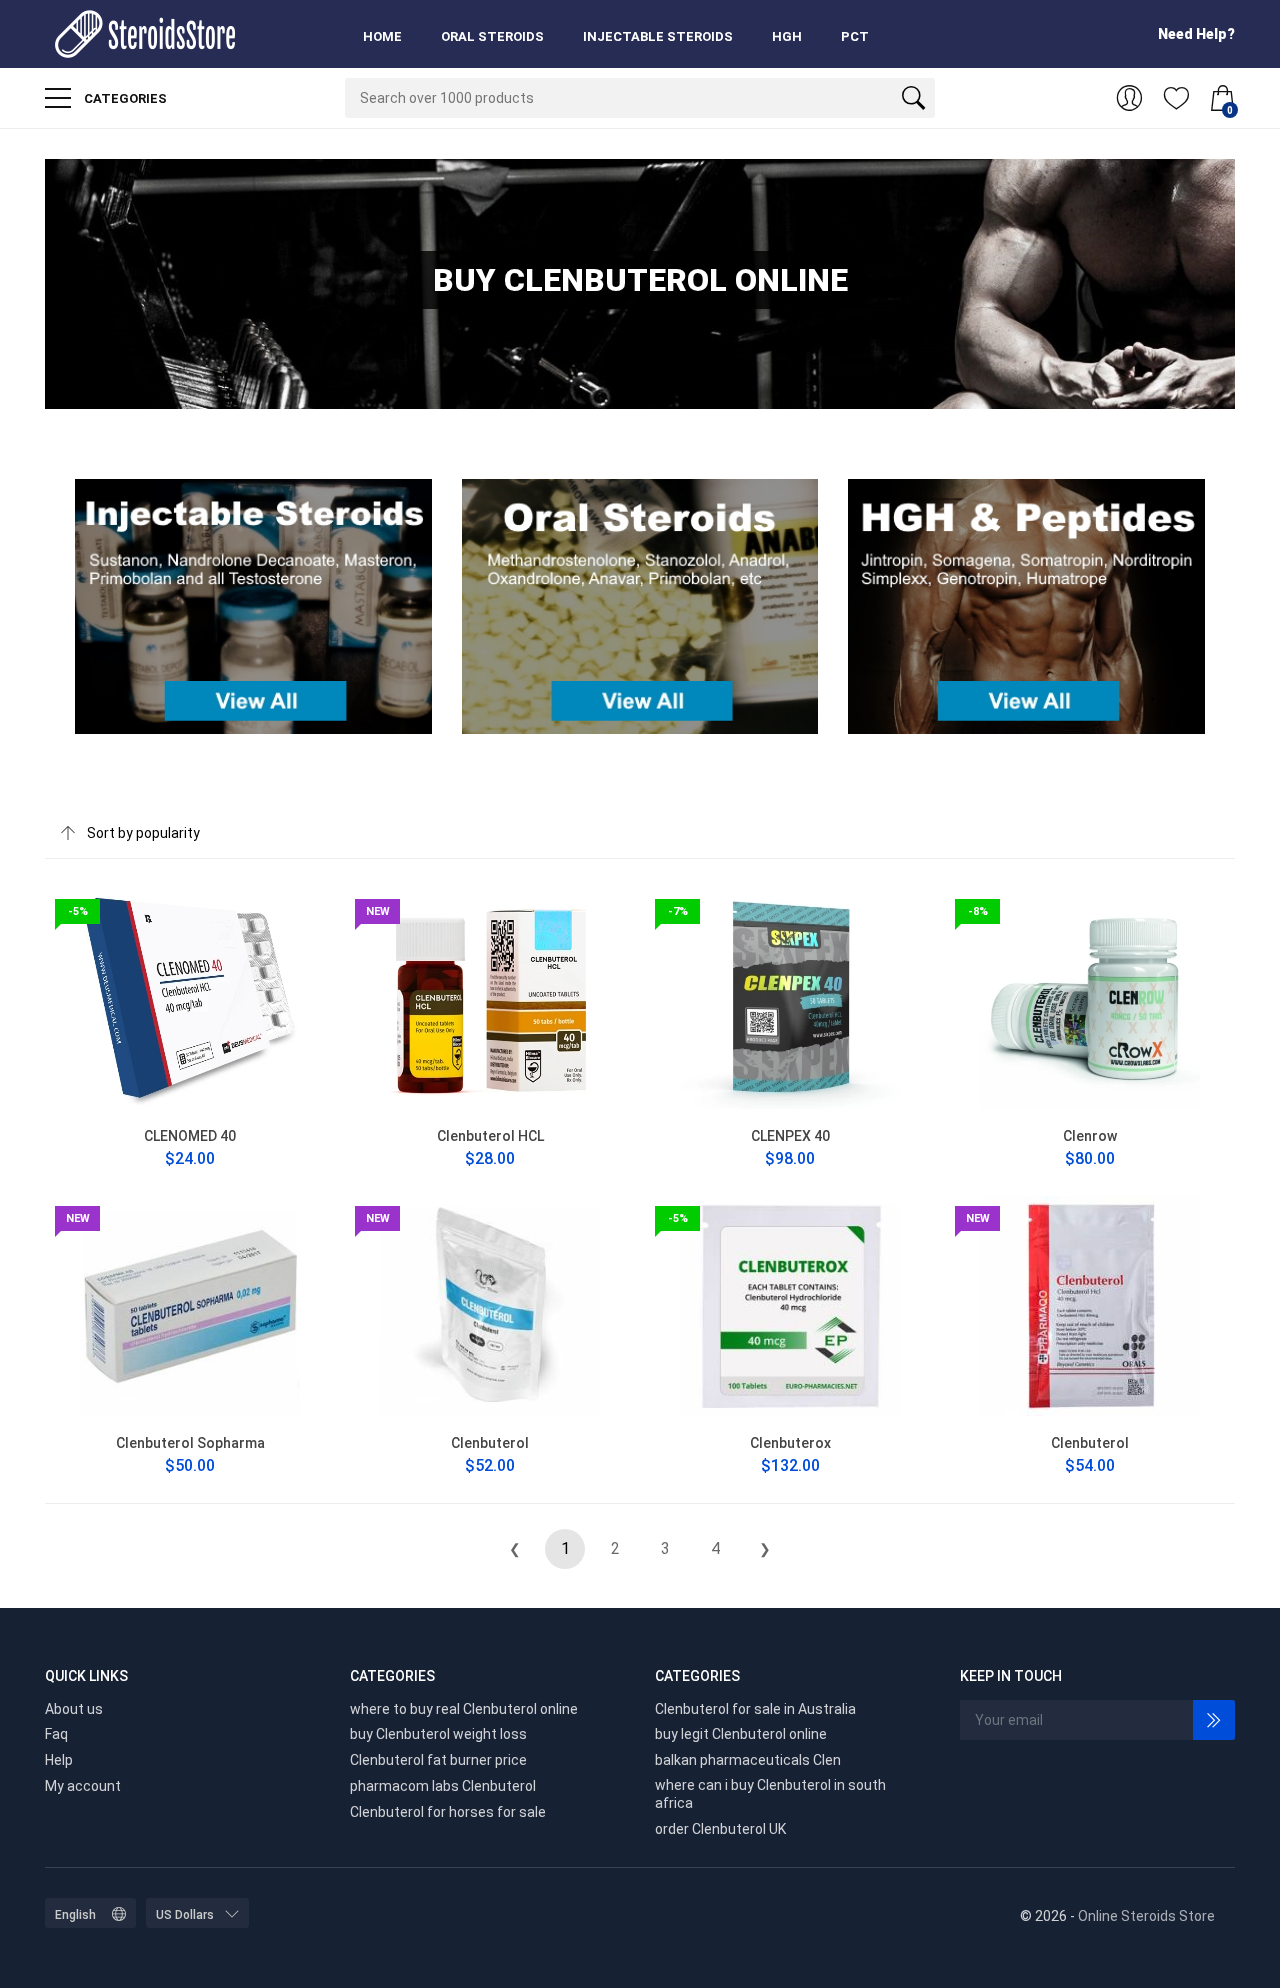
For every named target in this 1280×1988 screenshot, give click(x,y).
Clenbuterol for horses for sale (448, 1812)
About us (74, 1709)
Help (59, 1760)
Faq (56, 1734)
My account (83, 1786)
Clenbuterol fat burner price (438, 1760)
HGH (787, 36)
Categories (124, 98)
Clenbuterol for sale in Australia (755, 1709)
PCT (855, 36)
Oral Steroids (492, 36)
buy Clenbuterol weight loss (438, 1734)
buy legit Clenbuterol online (741, 1734)
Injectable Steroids (658, 36)
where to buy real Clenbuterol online (464, 1709)
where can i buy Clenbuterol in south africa (770, 1794)
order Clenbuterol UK (720, 1829)
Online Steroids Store (1146, 1916)
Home (382, 36)
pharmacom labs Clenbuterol (443, 1786)
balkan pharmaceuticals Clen (748, 1760)
